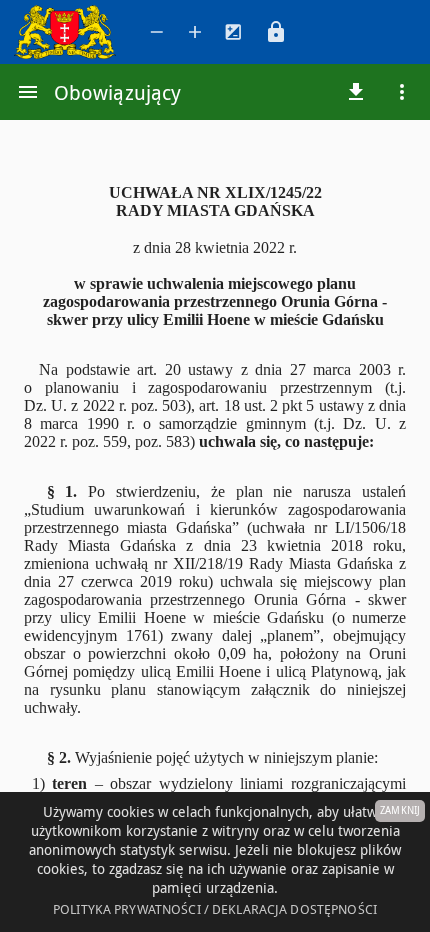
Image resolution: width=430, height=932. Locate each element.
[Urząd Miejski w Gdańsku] (69, 32)
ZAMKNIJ (400, 810)
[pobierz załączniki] (356, 92)
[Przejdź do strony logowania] (276, 32)
